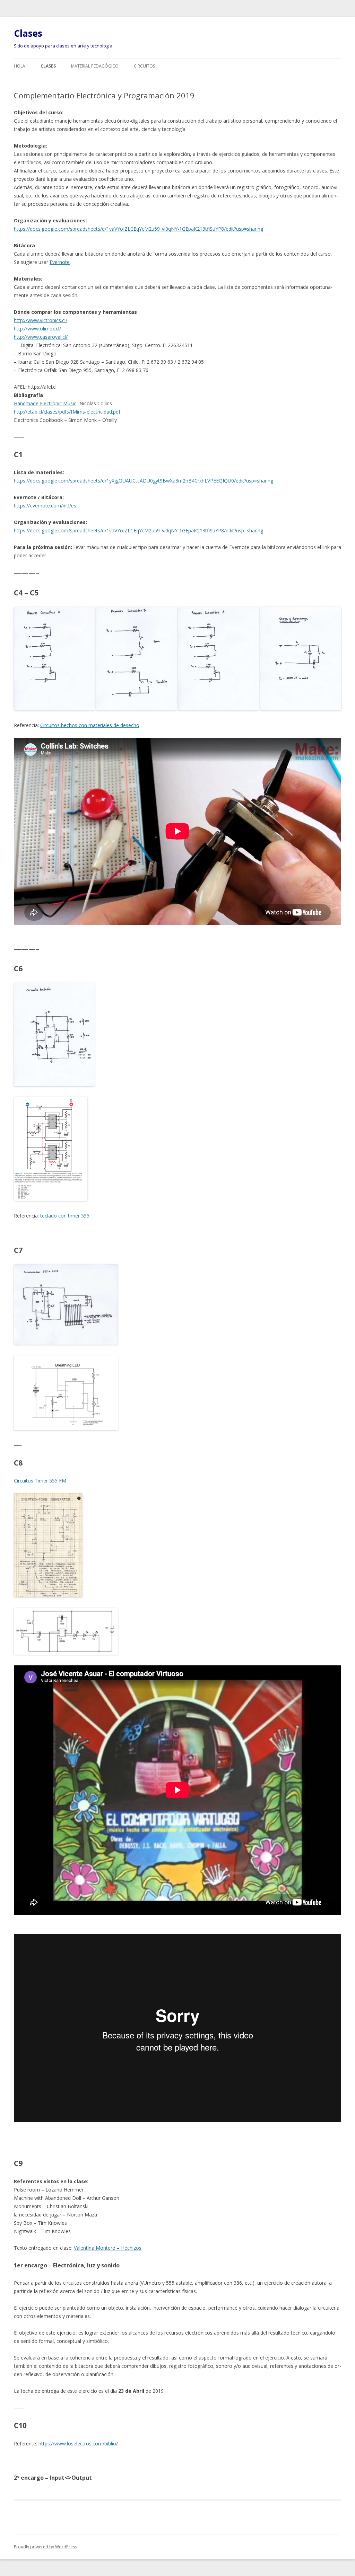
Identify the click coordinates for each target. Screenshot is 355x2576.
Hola (20, 66)
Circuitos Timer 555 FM (40, 1481)
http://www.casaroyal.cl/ (41, 337)
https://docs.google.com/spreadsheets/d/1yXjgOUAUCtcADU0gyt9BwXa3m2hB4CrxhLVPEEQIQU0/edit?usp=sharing (144, 481)
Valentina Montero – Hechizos (108, 2248)
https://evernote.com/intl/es (45, 506)
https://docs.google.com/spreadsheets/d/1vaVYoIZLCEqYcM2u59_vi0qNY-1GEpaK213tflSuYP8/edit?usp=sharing (138, 229)
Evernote (60, 262)
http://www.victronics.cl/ (41, 320)
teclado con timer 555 (65, 1216)
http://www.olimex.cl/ (37, 329)
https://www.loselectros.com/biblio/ (78, 2444)
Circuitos (144, 66)
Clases (28, 33)
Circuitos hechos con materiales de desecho (90, 725)
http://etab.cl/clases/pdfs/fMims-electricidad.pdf (67, 412)
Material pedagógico (95, 66)
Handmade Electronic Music (45, 403)
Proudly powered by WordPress (45, 2547)
